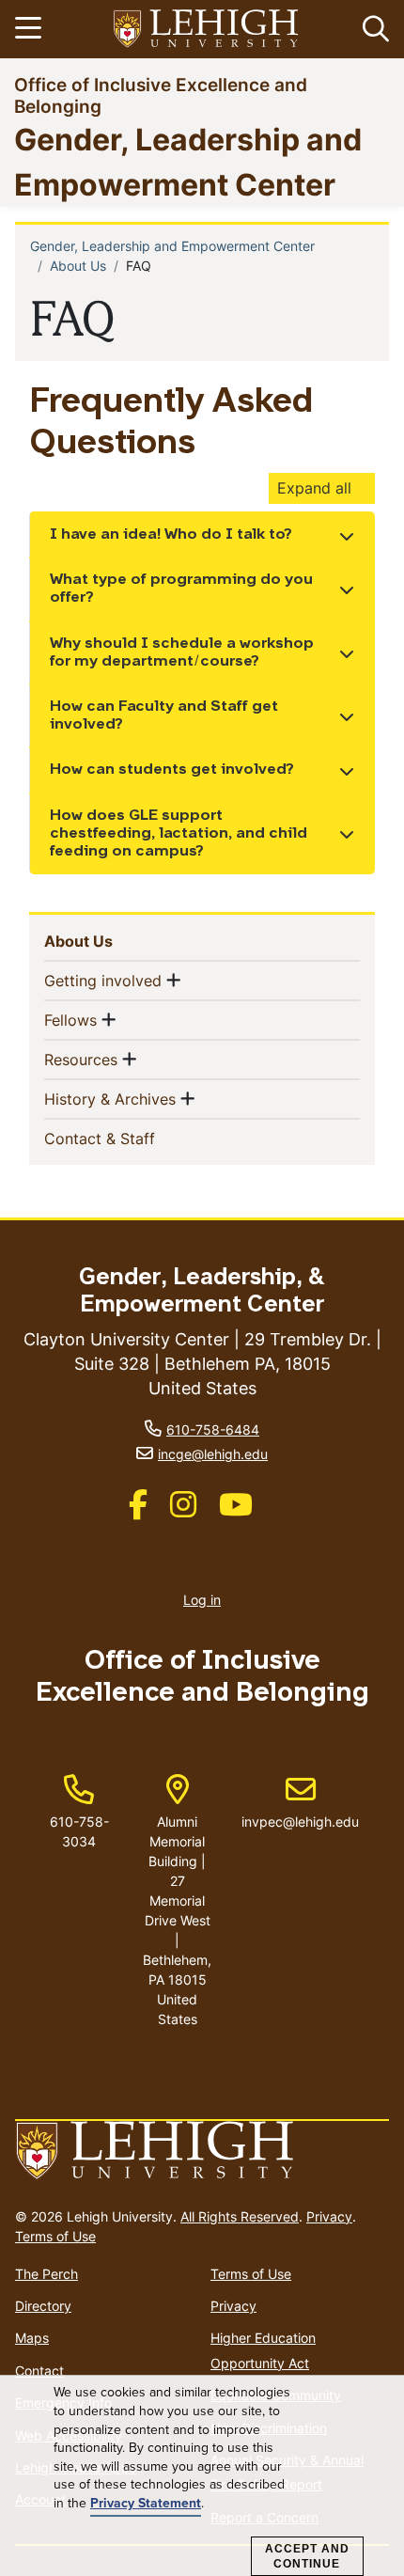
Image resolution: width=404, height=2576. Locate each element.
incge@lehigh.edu (213, 1454)
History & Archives (110, 1099)
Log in (202, 1600)
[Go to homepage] (202, 2151)
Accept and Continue (307, 2556)
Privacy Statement (146, 2503)
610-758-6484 (213, 1429)
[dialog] (202, 2476)
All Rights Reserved (240, 2216)
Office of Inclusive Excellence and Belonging (161, 95)
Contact (39, 2371)
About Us (78, 266)
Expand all (314, 488)
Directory (43, 2306)
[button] (372, 29)
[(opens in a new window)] (207, 30)
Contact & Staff (130, 1138)
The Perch (47, 2274)
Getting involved (103, 980)
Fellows (70, 1020)
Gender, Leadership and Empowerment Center (172, 246)
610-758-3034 (79, 1831)
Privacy (329, 2216)
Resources (81, 1059)
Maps (32, 2338)
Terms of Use (55, 2236)
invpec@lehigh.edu (300, 1802)
